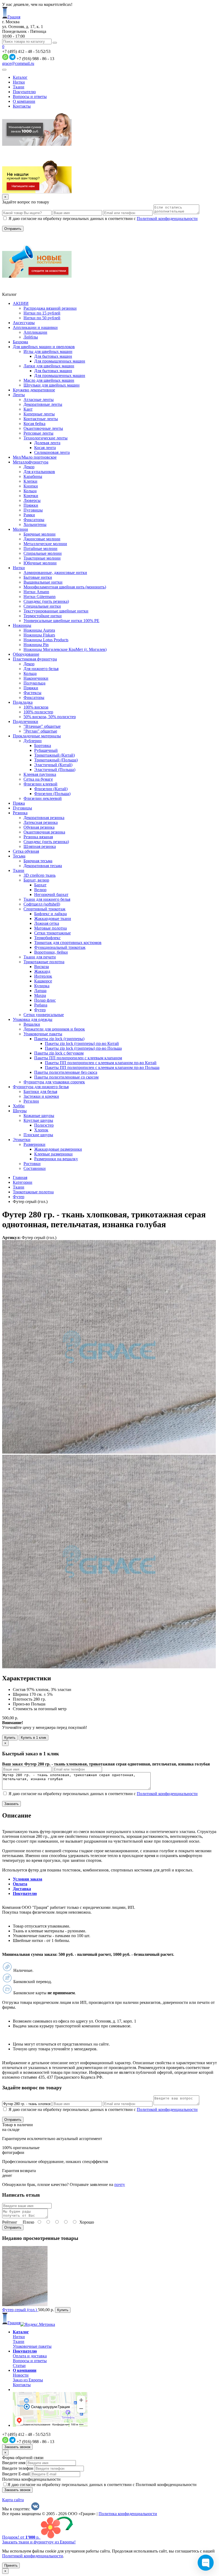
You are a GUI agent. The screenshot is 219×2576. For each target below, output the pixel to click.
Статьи (19, 2365)
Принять (11, 2565)
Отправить (13, 2227)
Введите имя (14, 2463)
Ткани (19, 87)
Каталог (20, 77)
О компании (24, 101)
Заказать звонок (17, 2447)
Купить (10, 1738)
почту (120, 2184)
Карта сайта (13, 2500)
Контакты (22, 106)
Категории (23, 1182)
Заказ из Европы (28, 2380)
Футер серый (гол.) (20, 2310)
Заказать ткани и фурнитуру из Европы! (39, 2542)
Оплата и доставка (30, 2356)
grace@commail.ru (18, 63)
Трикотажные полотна (33, 1192)
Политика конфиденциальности (31, 2479)
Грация (14, 17)
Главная (20, 1177)
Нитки (19, 82)
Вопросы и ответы (30, 97)
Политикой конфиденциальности (167, 219)
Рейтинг (10, 2222)
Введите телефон (18, 2468)
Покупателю (24, 92)
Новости (21, 2375)
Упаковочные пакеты (32, 2346)
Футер (19, 1197)
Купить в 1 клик (34, 1738)
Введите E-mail (16, 2474)
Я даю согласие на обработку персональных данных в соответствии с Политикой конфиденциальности (102, 2485)
